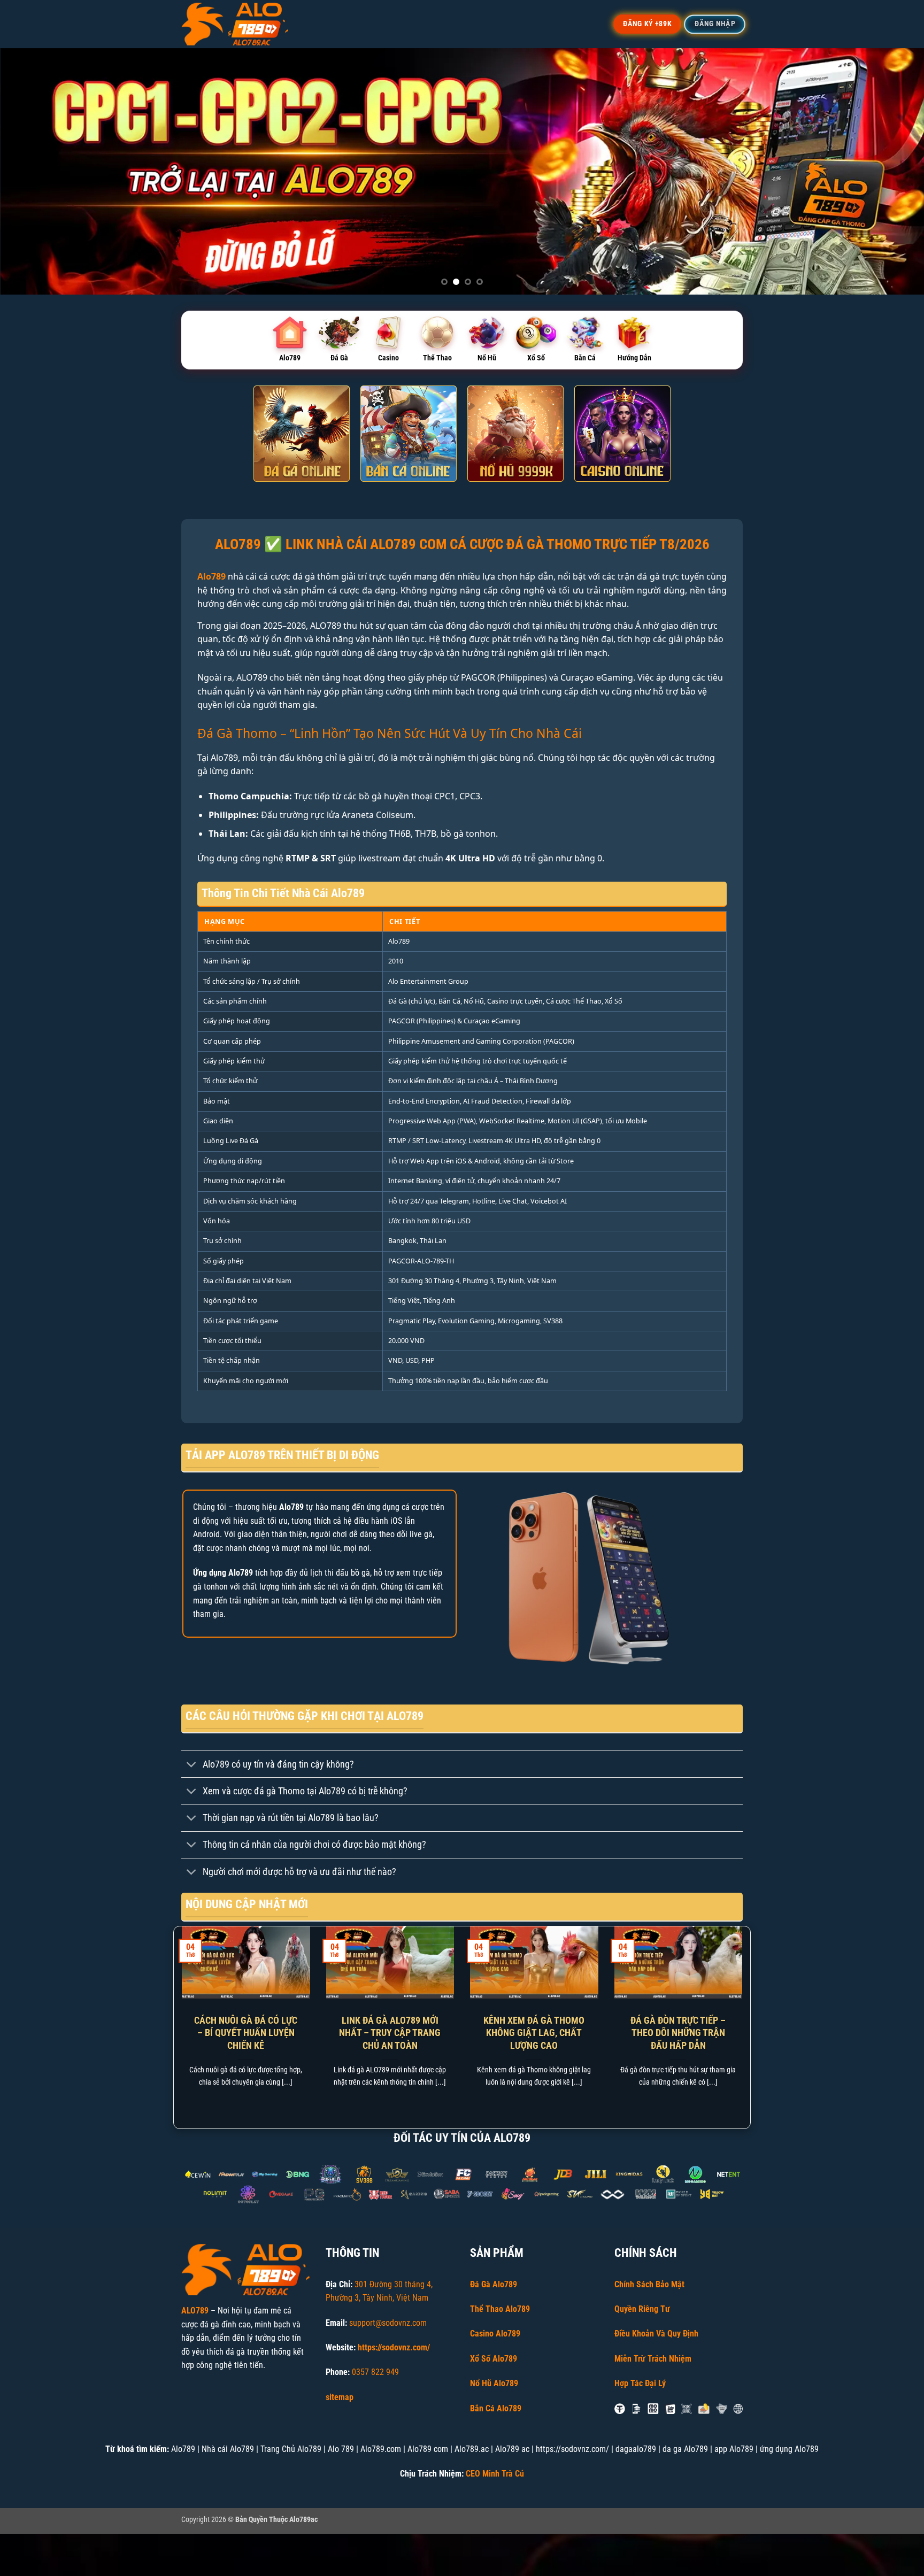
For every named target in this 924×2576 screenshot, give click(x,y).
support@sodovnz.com (388, 2323)
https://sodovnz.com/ (394, 2347)
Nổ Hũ (487, 358)
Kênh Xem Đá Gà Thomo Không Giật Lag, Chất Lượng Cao (534, 2033)
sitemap (340, 2397)
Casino (388, 358)
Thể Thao (437, 358)
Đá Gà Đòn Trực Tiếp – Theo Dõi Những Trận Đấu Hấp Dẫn (678, 2033)
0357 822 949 (375, 2372)
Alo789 (290, 358)
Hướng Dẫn (634, 358)
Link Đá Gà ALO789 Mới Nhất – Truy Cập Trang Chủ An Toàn (390, 2033)
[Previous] (32, 171)
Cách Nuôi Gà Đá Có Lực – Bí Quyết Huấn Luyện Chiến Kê (246, 2033)
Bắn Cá (585, 358)
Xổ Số (536, 358)
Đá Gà (339, 358)
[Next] (892, 171)
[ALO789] (235, 24)
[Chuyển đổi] (192, 1765)
